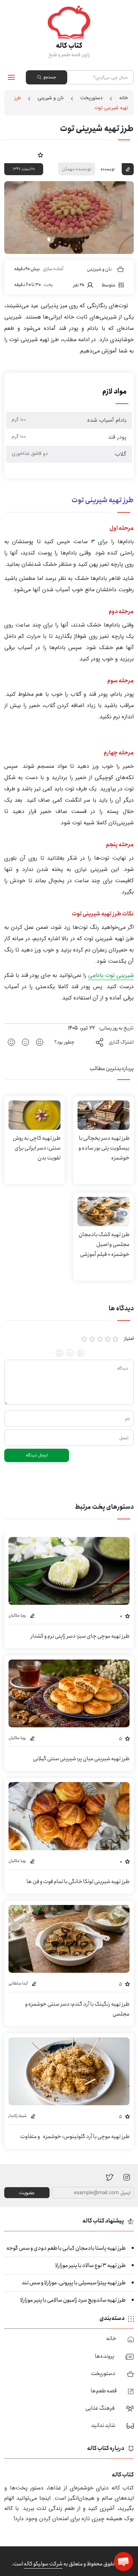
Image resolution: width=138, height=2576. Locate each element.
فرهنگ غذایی (100, 2408)
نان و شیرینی (51, 98)
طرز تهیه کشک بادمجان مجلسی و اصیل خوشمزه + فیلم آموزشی (104, 1244)
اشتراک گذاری (121, 1042)
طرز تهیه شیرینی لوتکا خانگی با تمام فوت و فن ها (78, 1881)
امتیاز (129, 1339)
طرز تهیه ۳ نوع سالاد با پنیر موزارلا (90, 2265)
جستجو (50, 77)
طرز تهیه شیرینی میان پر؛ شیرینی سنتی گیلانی (81, 1759)
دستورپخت (91, 98)
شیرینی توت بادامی (111, 975)
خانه (124, 98)
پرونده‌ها (105, 2356)
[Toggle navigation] (11, 77)
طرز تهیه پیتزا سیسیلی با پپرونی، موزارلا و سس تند (74, 2283)
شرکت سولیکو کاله (43, 2564)
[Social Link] (110, 2177)
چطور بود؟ (64, 1042)
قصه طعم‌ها (104, 2391)
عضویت (27, 2193)
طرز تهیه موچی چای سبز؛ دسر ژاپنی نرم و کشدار (80, 1636)
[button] (123, 2562)
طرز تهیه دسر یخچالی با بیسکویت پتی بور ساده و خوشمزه (104, 1148)
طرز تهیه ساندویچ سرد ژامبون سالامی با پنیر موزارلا (73, 2300)
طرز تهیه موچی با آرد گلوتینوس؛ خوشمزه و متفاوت (75, 2136)
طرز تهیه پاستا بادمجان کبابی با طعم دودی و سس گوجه (66, 2248)
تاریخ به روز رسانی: (116, 1028)
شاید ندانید (103, 2425)
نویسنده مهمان (77, 169)
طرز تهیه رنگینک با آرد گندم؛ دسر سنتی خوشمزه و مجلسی (77, 2009)
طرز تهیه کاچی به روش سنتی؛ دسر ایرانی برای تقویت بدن (37, 1148)
